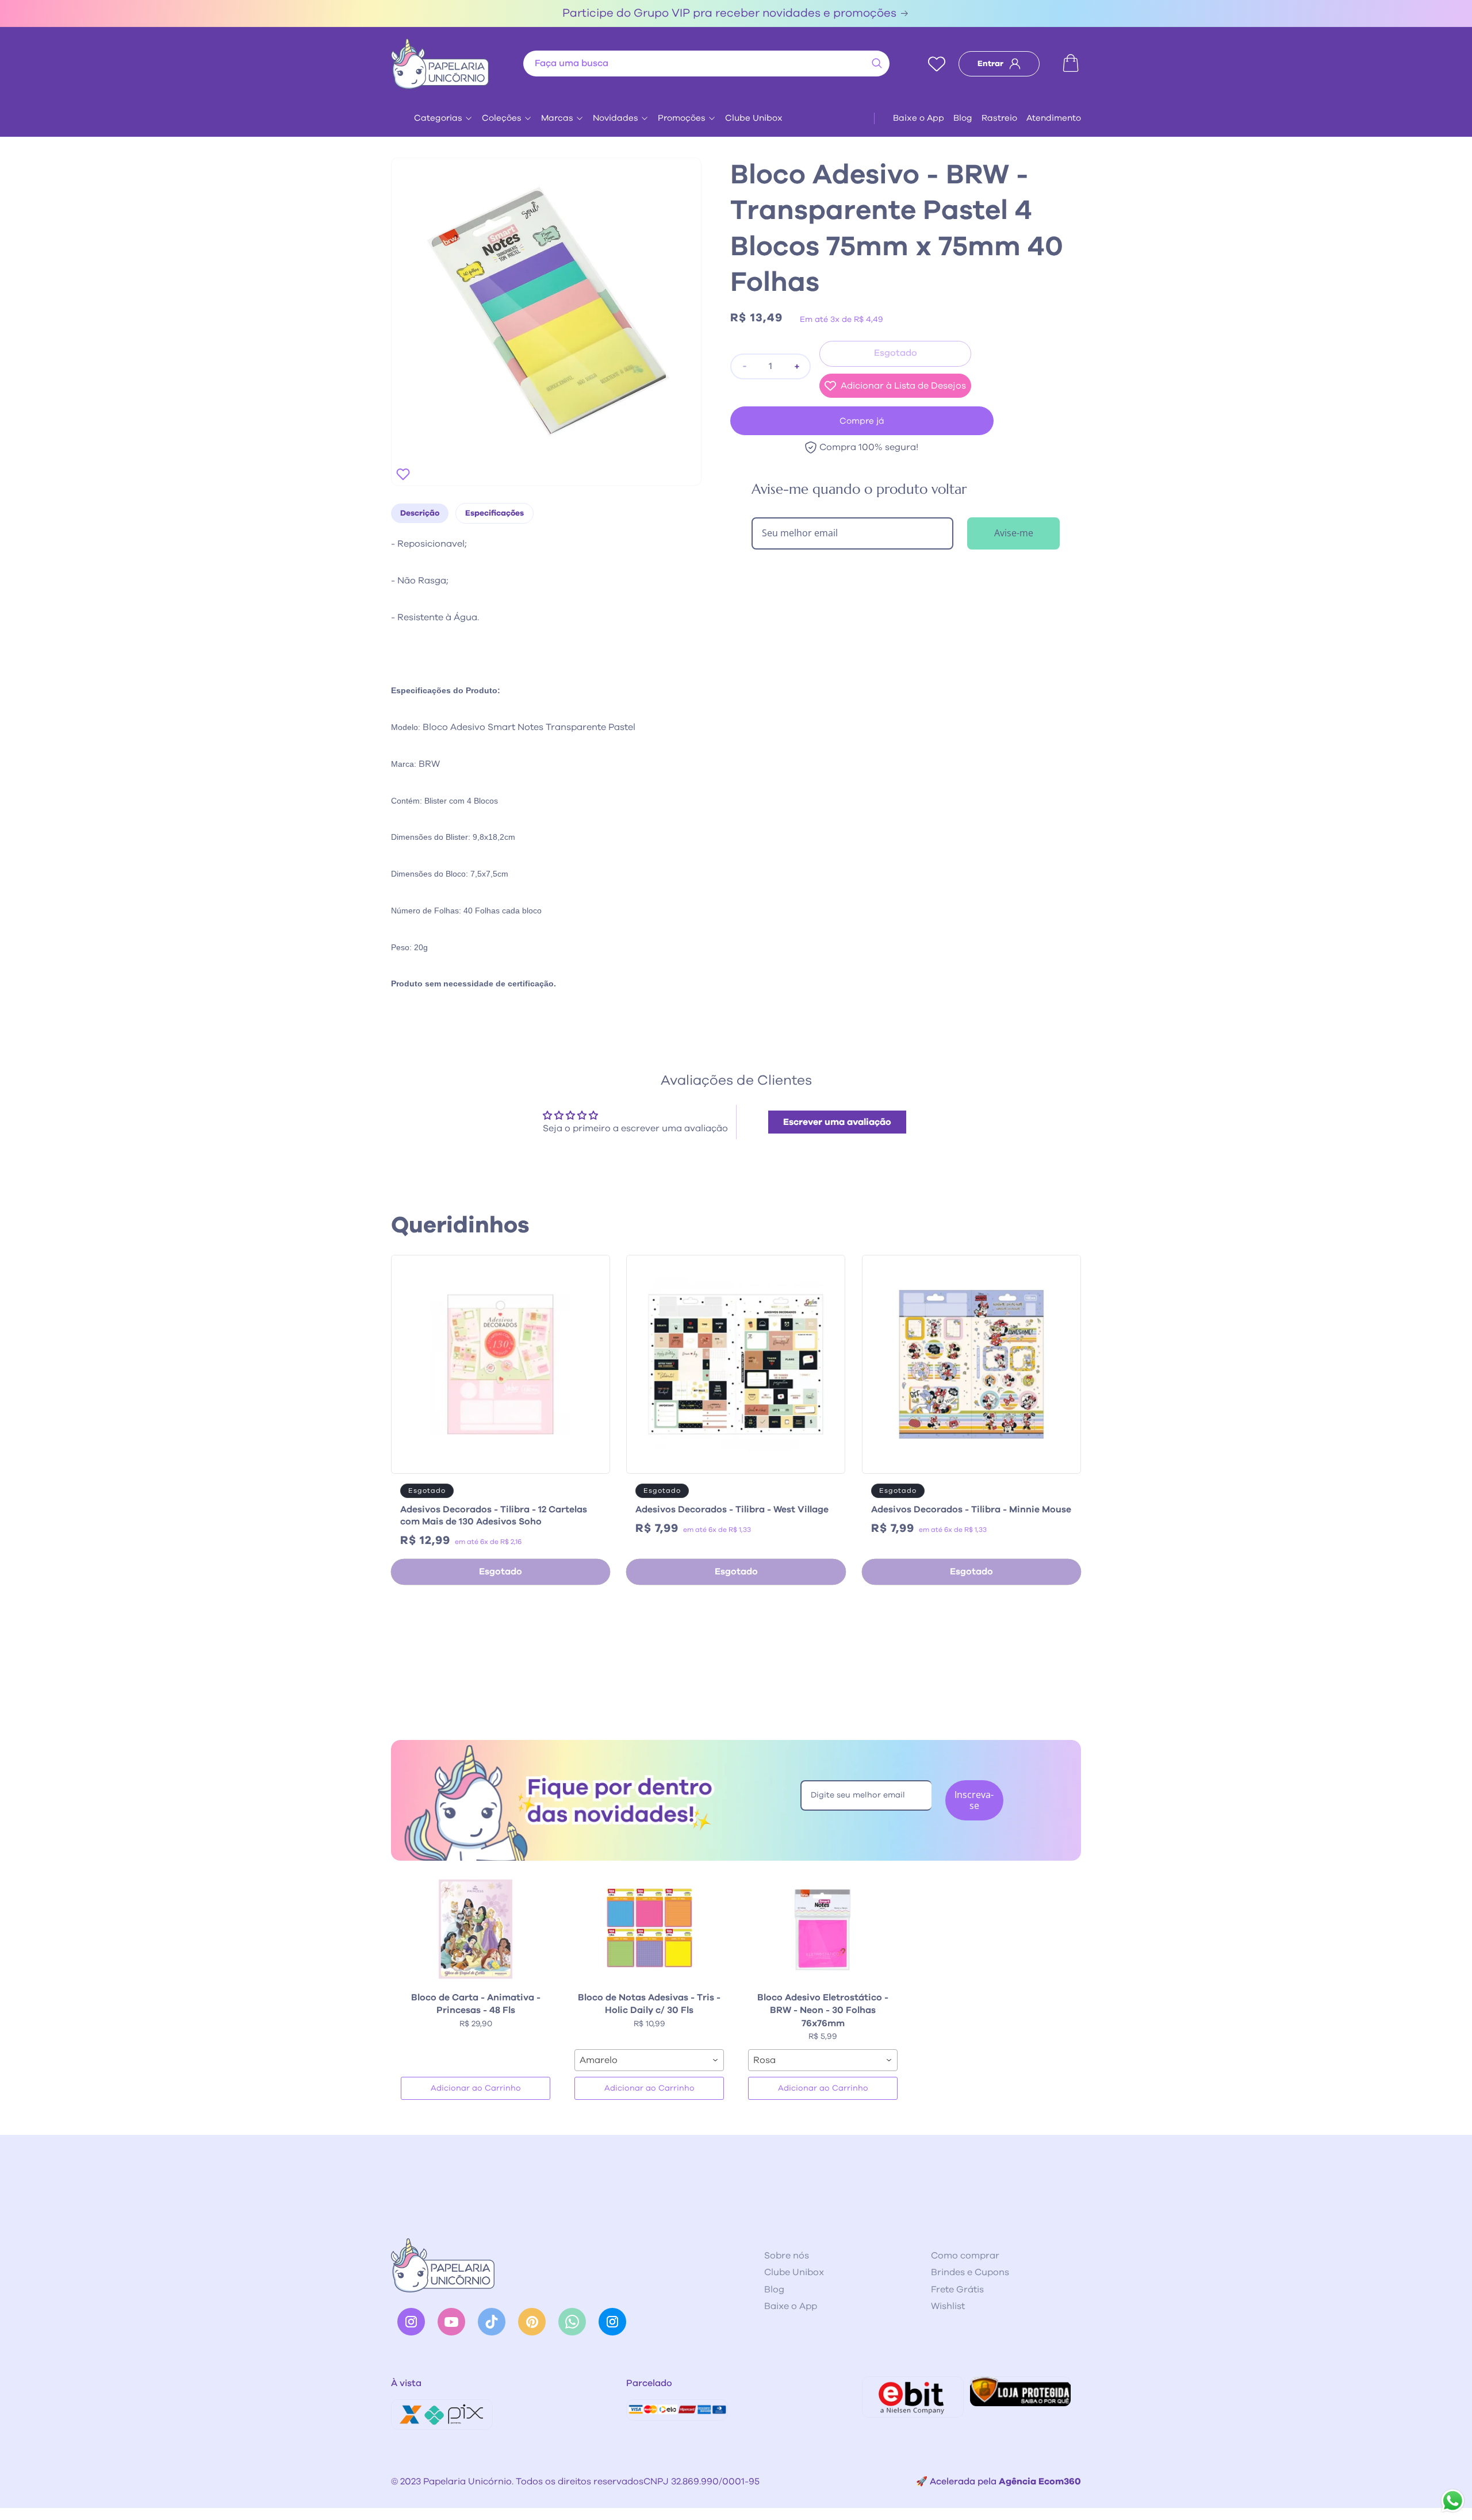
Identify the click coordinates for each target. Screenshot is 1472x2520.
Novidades (616, 118)
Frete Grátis (957, 2289)
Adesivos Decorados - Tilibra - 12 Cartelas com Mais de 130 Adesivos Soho (494, 1516)
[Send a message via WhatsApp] (1453, 2501)
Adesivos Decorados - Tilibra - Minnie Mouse (971, 1509)
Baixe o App (919, 118)
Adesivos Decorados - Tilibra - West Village (732, 1509)
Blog (963, 118)
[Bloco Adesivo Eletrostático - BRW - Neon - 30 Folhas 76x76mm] (823, 1929)
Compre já (862, 421)
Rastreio (999, 118)
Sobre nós (787, 2256)
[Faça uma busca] (877, 63)
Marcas (557, 118)
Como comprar (965, 2256)
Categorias (438, 118)
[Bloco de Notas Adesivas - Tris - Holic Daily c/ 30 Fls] (649, 1929)
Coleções (502, 118)
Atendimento (1054, 118)
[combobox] (706, 64)
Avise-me (1014, 533)
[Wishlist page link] (937, 64)
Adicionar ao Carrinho (476, 2088)
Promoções (682, 118)
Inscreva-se (974, 1800)
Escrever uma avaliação (837, 1122)
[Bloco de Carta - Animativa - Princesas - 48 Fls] (476, 1929)
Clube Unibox (754, 118)
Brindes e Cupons (970, 2272)
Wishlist (948, 2306)
